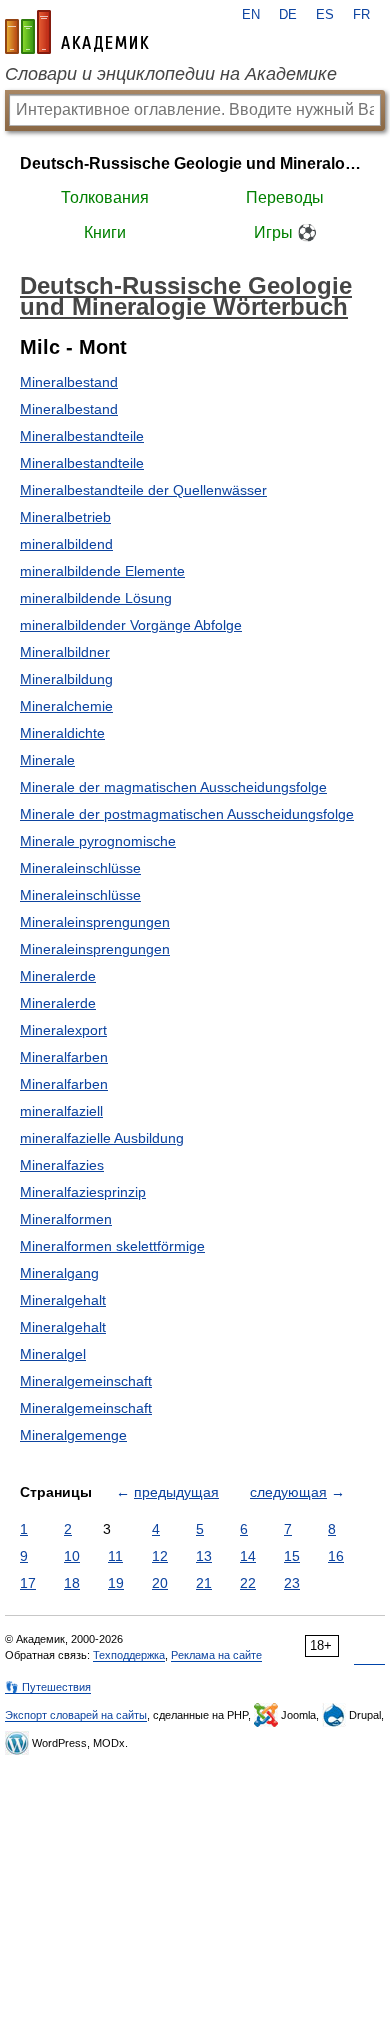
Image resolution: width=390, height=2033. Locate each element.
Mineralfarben (64, 1057)
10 (72, 1556)
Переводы (285, 197)
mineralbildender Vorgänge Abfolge (131, 625)
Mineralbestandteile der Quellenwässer (143, 490)
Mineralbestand (69, 382)
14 (248, 1556)
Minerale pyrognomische (98, 841)
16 (336, 1556)
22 (248, 1583)
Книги (105, 232)
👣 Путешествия (48, 1687)
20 (160, 1583)
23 (292, 1583)
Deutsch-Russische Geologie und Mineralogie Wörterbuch (195, 163)
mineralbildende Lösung (96, 598)
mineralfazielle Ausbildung (102, 1138)
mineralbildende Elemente (102, 571)
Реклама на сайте (216, 1655)
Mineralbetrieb (65, 517)
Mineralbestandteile (82, 436)
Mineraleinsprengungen (95, 922)
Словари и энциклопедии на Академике (171, 74)
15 (292, 1556)
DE (288, 15)
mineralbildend (66, 544)
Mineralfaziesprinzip (83, 1192)
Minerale (47, 760)
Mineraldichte (62, 733)
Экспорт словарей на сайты (76, 1715)
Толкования (105, 197)
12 (160, 1556)
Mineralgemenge (73, 1435)
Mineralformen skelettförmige (112, 1246)
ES (325, 15)
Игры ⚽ (285, 232)
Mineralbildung (66, 679)
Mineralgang (59, 1273)
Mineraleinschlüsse (80, 868)
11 (115, 1556)
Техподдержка (129, 1655)
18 (72, 1583)
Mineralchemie (66, 706)
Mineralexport (63, 1030)
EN (251, 15)
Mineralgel (53, 1354)
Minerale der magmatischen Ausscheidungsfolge (173, 787)
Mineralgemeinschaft (86, 1381)
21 (204, 1583)
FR (361, 15)
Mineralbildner (65, 652)
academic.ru (77, 32)
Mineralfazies (62, 1165)
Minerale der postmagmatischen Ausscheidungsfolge (187, 814)
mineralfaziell (61, 1111)
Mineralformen (66, 1219)
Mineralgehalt (63, 1300)
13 (204, 1556)
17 (28, 1583)
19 (116, 1583)
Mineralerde (58, 976)
